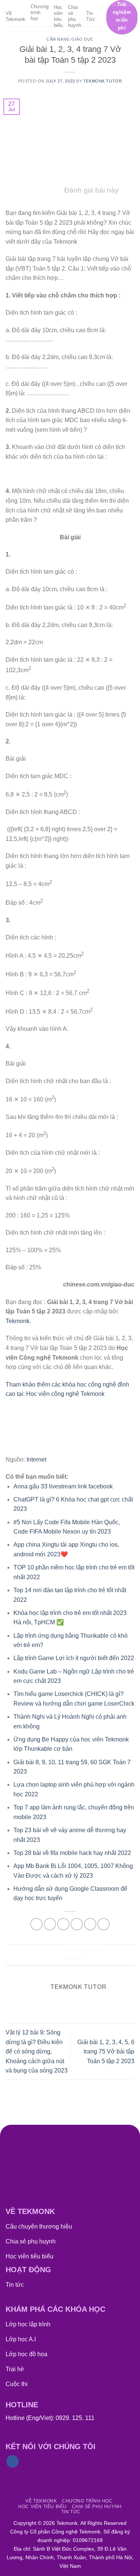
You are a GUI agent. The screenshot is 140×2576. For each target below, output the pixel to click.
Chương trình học (40, 13)
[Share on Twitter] (63, 1924)
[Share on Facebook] (50, 1924)
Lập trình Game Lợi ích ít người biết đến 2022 (74, 1658)
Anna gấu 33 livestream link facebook (63, 1486)
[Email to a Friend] (77, 1924)
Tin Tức (91, 16)
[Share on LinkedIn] (104, 1924)
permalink (74, 1958)
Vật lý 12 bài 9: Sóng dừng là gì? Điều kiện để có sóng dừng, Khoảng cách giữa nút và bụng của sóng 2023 (37, 2051)
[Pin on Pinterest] (90, 1924)
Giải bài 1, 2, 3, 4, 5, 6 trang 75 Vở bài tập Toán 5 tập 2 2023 (106, 2052)
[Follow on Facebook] (13, 2461)
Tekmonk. (18, 1321)
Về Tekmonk (15, 16)
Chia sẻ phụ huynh (74, 16)
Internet (36, 1459)
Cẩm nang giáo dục (70, 39)
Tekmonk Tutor (102, 81)
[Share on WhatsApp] (36, 1924)
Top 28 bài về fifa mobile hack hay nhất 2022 (72, 1853)
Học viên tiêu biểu (58, 16)
